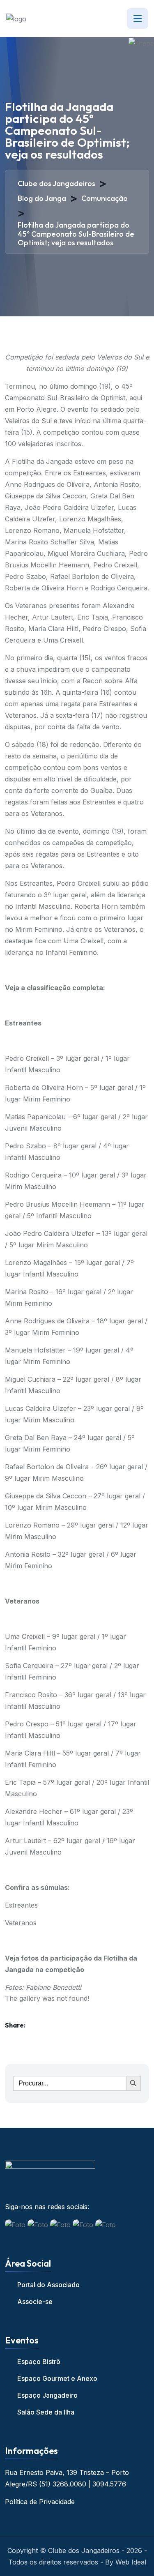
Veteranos (21, 1923)
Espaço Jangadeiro (47, 2395)
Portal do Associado (48, 2285)
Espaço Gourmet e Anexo (57, 2378)
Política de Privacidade (40, 2502)
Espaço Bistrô (39, 2362)
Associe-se (35, 2302)
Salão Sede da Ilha (46, 2412)
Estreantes (21, 1905)
